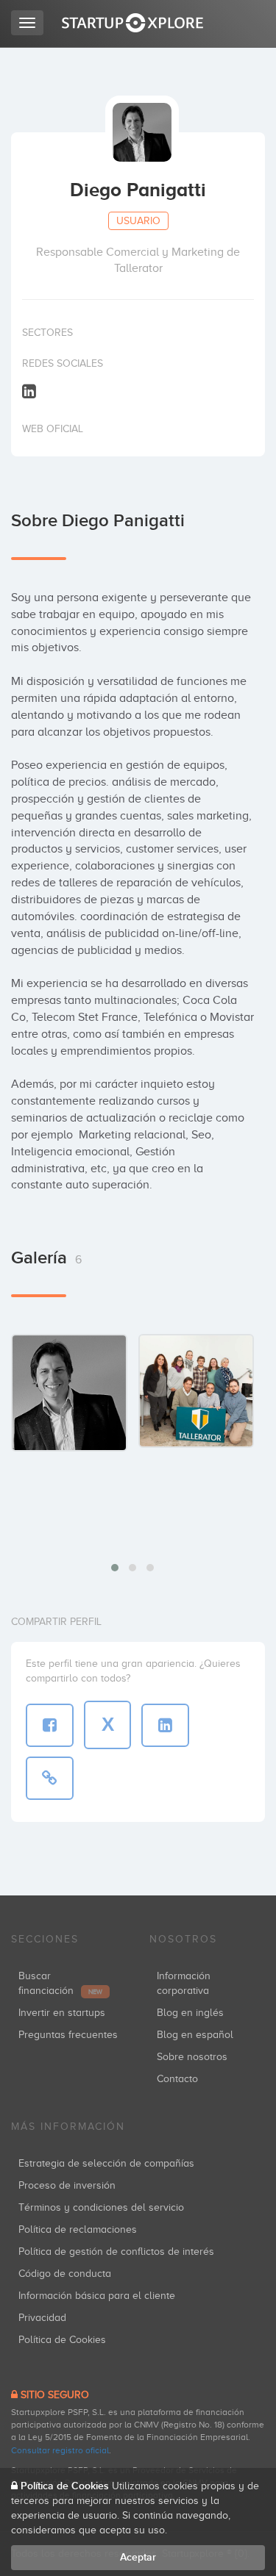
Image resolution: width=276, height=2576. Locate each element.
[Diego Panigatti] (69, 1393)
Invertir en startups (62, 2013)
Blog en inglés (190, 2013)
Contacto (177, 2079)
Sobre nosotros (192, 2057)
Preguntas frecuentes (68, 2035)
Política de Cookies (62, 2340)
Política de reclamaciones (78, 2229)
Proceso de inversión (67, 2185)
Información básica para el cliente (97, 2296)
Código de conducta (65, 2274)
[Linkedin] (29, 391)
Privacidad (42, 2318)
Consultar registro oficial (60, 2450)
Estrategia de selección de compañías (106, 2163)
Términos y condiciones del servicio (101, 2207)
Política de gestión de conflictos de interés (116, 2252)
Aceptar (138, 2557)
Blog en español (195, 2035)
